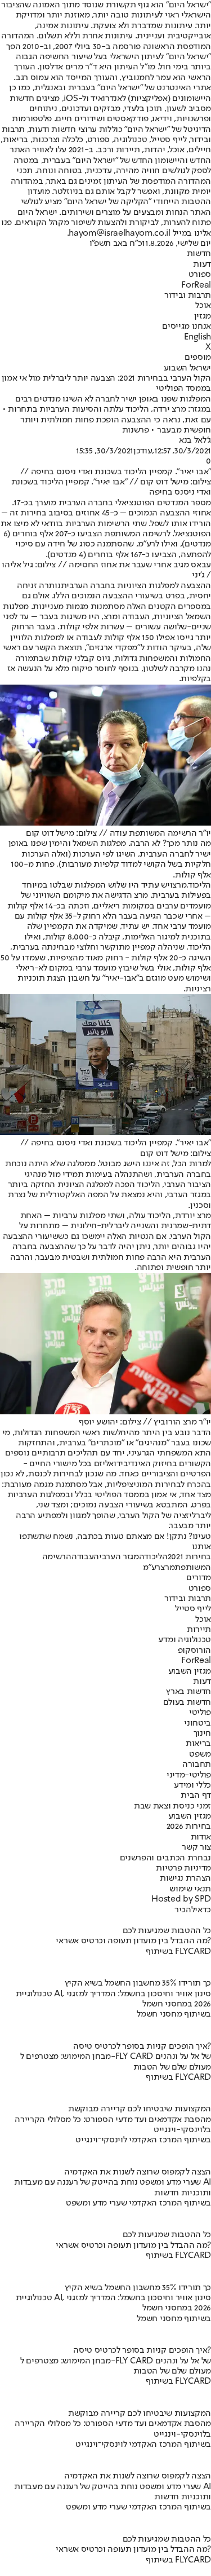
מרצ (179, 885)
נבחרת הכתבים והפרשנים (165, 1858)
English (197, 337)
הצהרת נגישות (185, 1878)
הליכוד (156, 1557)
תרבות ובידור (188, 295)
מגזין (203, 316)
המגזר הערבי (122, 1557)
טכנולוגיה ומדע (185, 1640)
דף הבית (196, 1796)
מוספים (198, 358)
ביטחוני (197, 1723)
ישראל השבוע (187, 368)
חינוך (202, 1733)
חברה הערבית (86, 586)
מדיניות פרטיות (183, 1868)
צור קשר (196, 1847)
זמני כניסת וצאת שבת (172, 1806)
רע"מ (147, 544)
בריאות (198, 1744)
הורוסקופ (194, 1651)
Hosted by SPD (181, 1899)
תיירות (199, 1630)
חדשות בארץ (188, 1692)
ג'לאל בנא (195, 440)
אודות (201, 1837)
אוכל (203, 306)
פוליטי (200, 1713)
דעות (202, 264)
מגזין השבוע (190, 1671)
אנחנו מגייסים (187, 327)
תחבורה (197, 1765)
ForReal (196, 285)
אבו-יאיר (121, 978)
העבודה (85, 1557)
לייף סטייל (193, 1609)
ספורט (200, 275)
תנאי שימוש (190, 1889)
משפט (200, 1754)
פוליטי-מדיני (189, 1775)
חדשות (199, 254)
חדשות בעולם (187, 1702)
